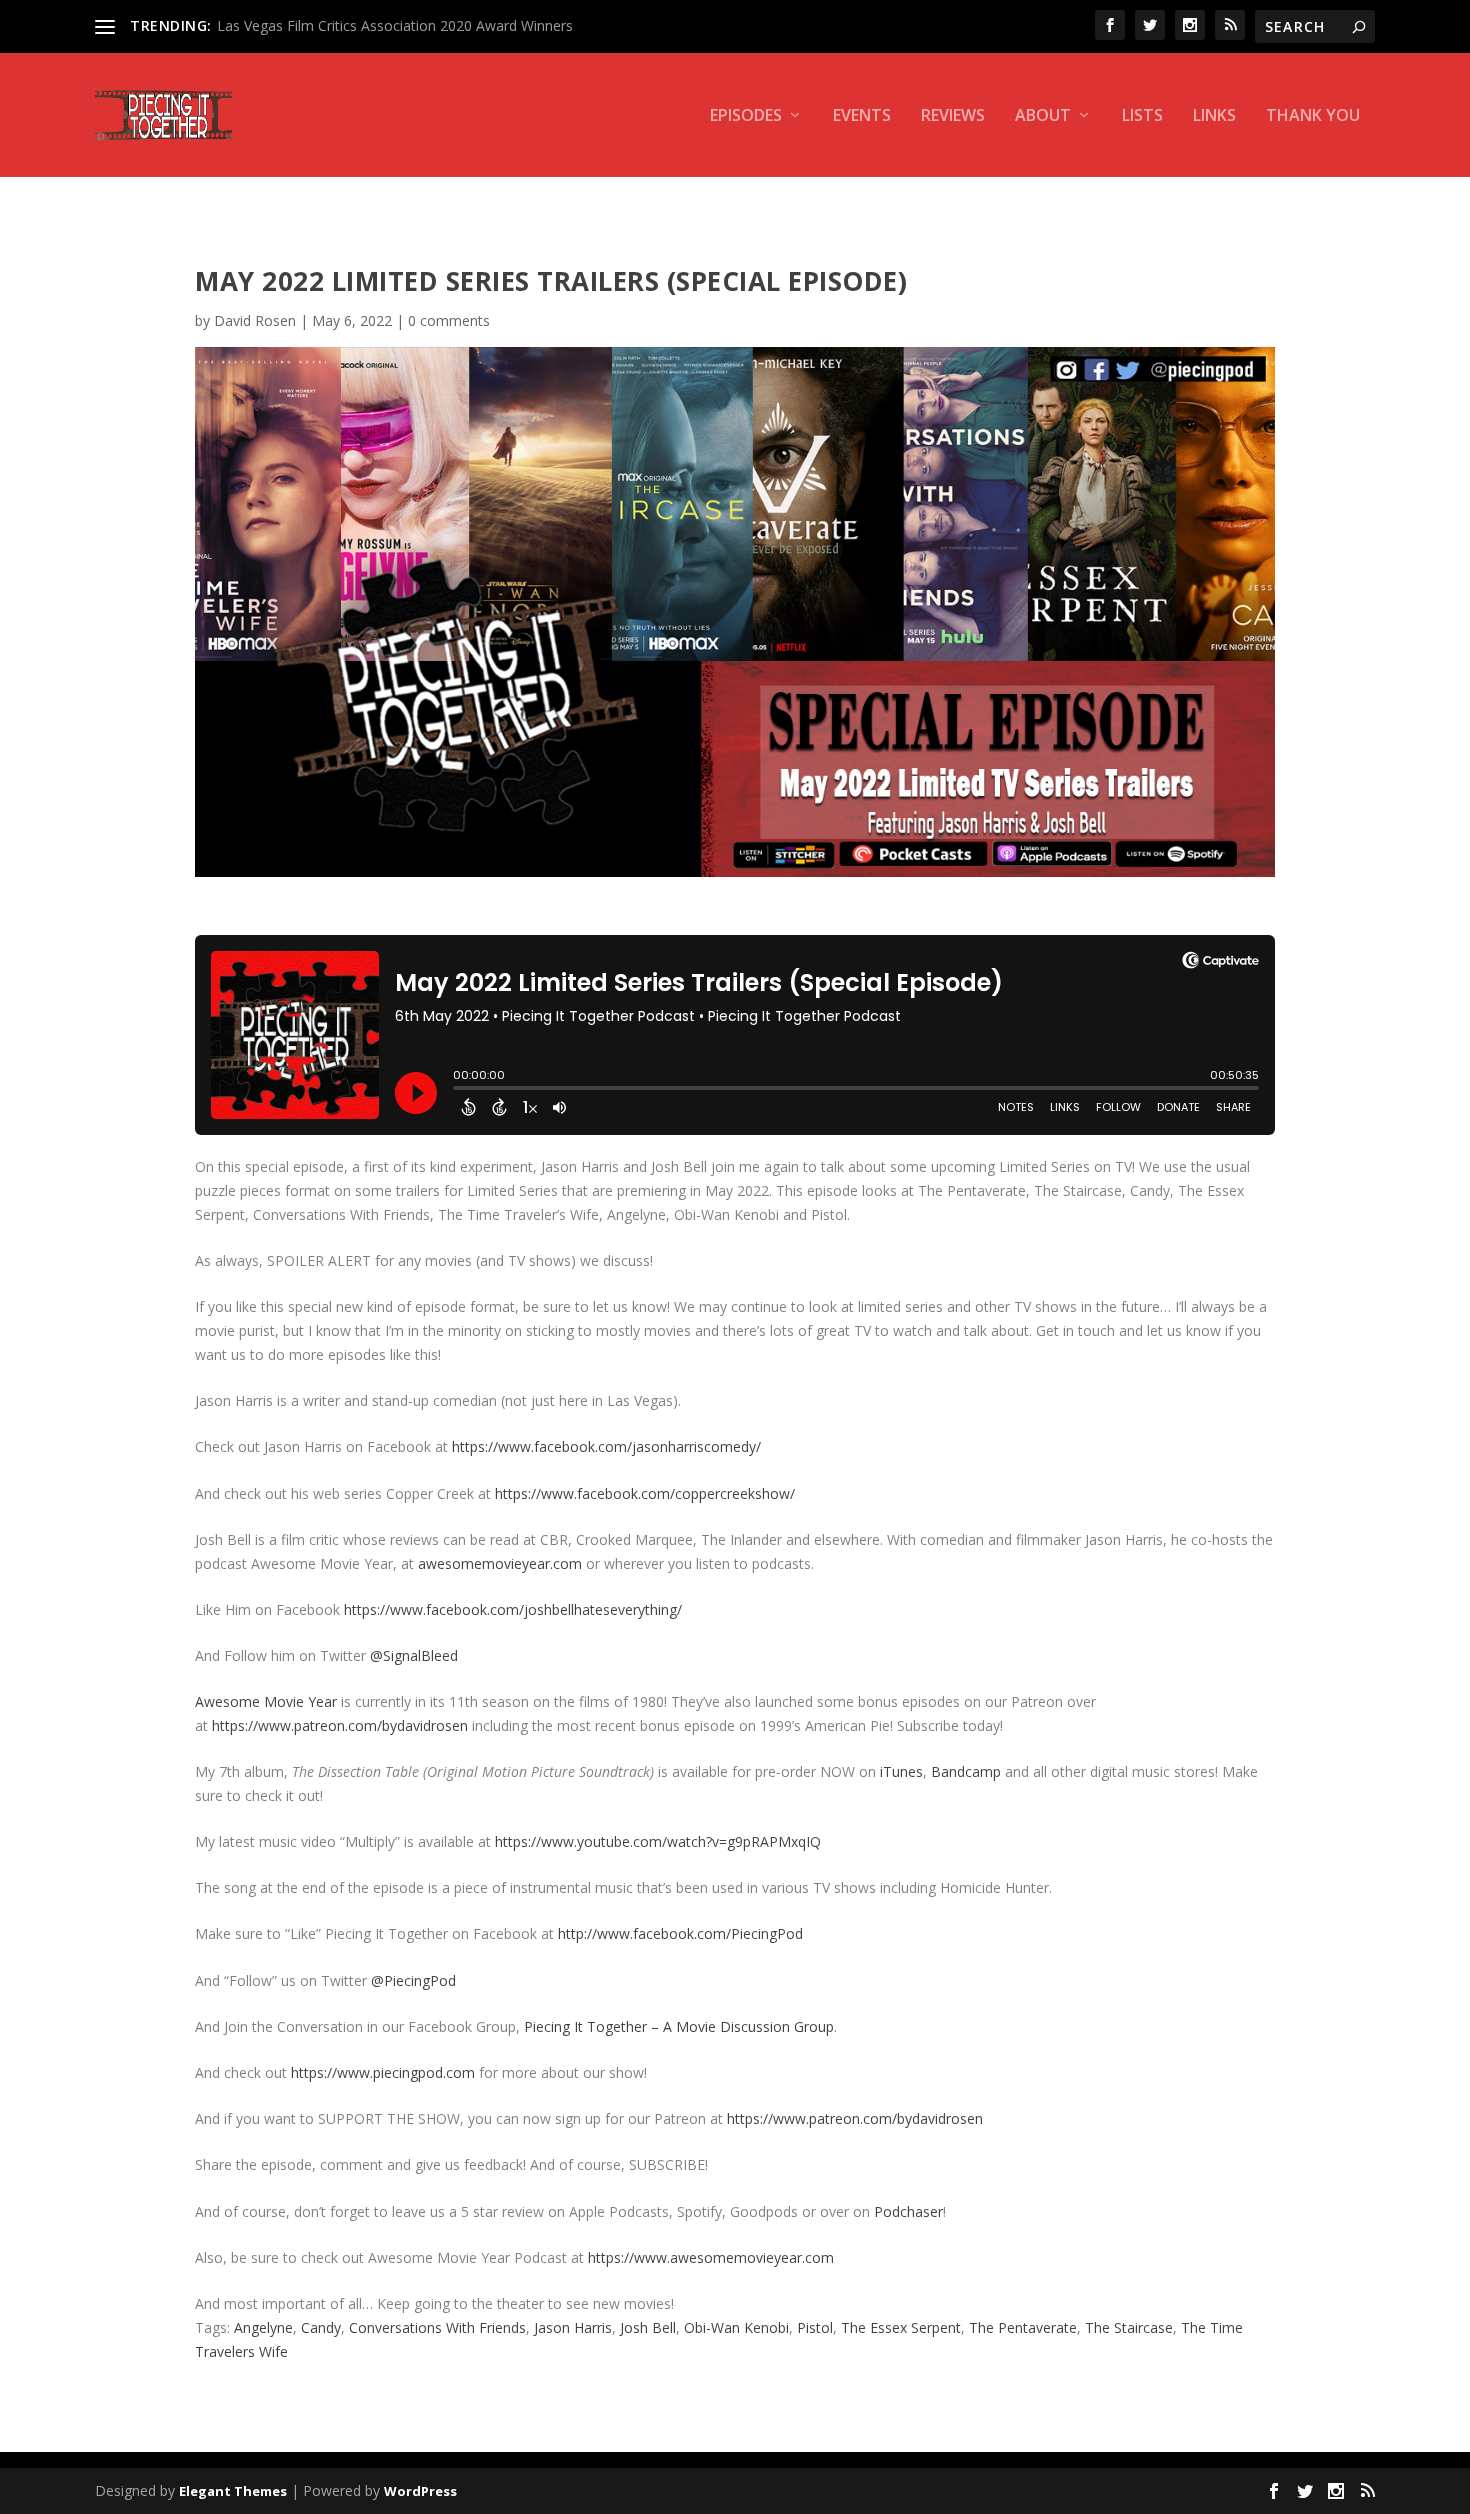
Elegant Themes (233, 2491)
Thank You (1313, 116)
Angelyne (263, 2327)
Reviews (953, 116)
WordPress (420, 2491)
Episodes (746, 116)
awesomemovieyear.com (500, 1563)
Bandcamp (966, 1771)
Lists (1142, 116)
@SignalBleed (414, 1655)
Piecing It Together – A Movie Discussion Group (679, 2026)
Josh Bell (648, 2327)
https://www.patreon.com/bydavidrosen (340, 1725)
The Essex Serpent (901, 2327)
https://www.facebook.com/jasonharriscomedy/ (606, 1446)
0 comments (449, 320)
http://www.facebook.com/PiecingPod (680, 1933)
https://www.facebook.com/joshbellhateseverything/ (513, 1609)
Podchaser (908, 2211)
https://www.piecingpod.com (383, 2072)
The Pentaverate (1023, 2327)
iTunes (901, 1771)
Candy (321, 2327)
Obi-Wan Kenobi (736, 2327)
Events (862, 116)
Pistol (815, 2327)
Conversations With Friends (437, 2327)
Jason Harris (573, 2327)
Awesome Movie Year (266, 1701)
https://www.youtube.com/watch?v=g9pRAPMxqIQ (658, 1841)
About (1043, 116)
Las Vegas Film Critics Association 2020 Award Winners (395, 25)
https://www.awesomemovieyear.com (711, 2257)
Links (1214, 116)
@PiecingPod (413, 1980)
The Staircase (1129, 2327)
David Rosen (255, 320)
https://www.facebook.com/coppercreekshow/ (645, 1493)
